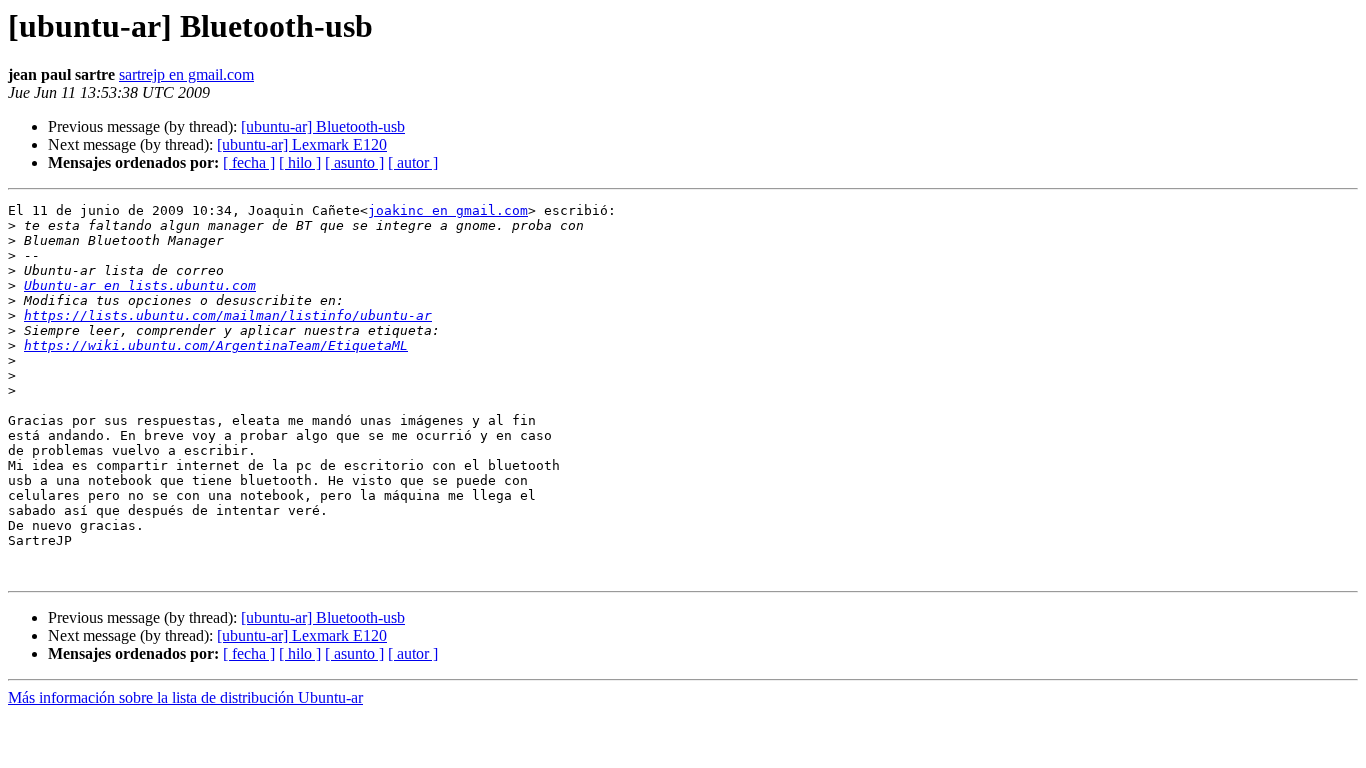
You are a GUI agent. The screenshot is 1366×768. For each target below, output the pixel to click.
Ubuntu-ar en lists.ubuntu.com (140, 285)
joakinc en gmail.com (448, 210)
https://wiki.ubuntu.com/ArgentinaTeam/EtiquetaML (216, 345)
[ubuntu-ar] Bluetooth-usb (323, 126)
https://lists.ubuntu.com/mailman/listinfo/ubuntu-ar (228, 315)
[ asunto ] (354, 162)
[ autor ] (413, 162)
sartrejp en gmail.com (186, 74)
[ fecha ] (249, 162)
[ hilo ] (300, 162)
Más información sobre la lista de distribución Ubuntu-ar (185, 697)
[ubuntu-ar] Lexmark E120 (302, 144)
